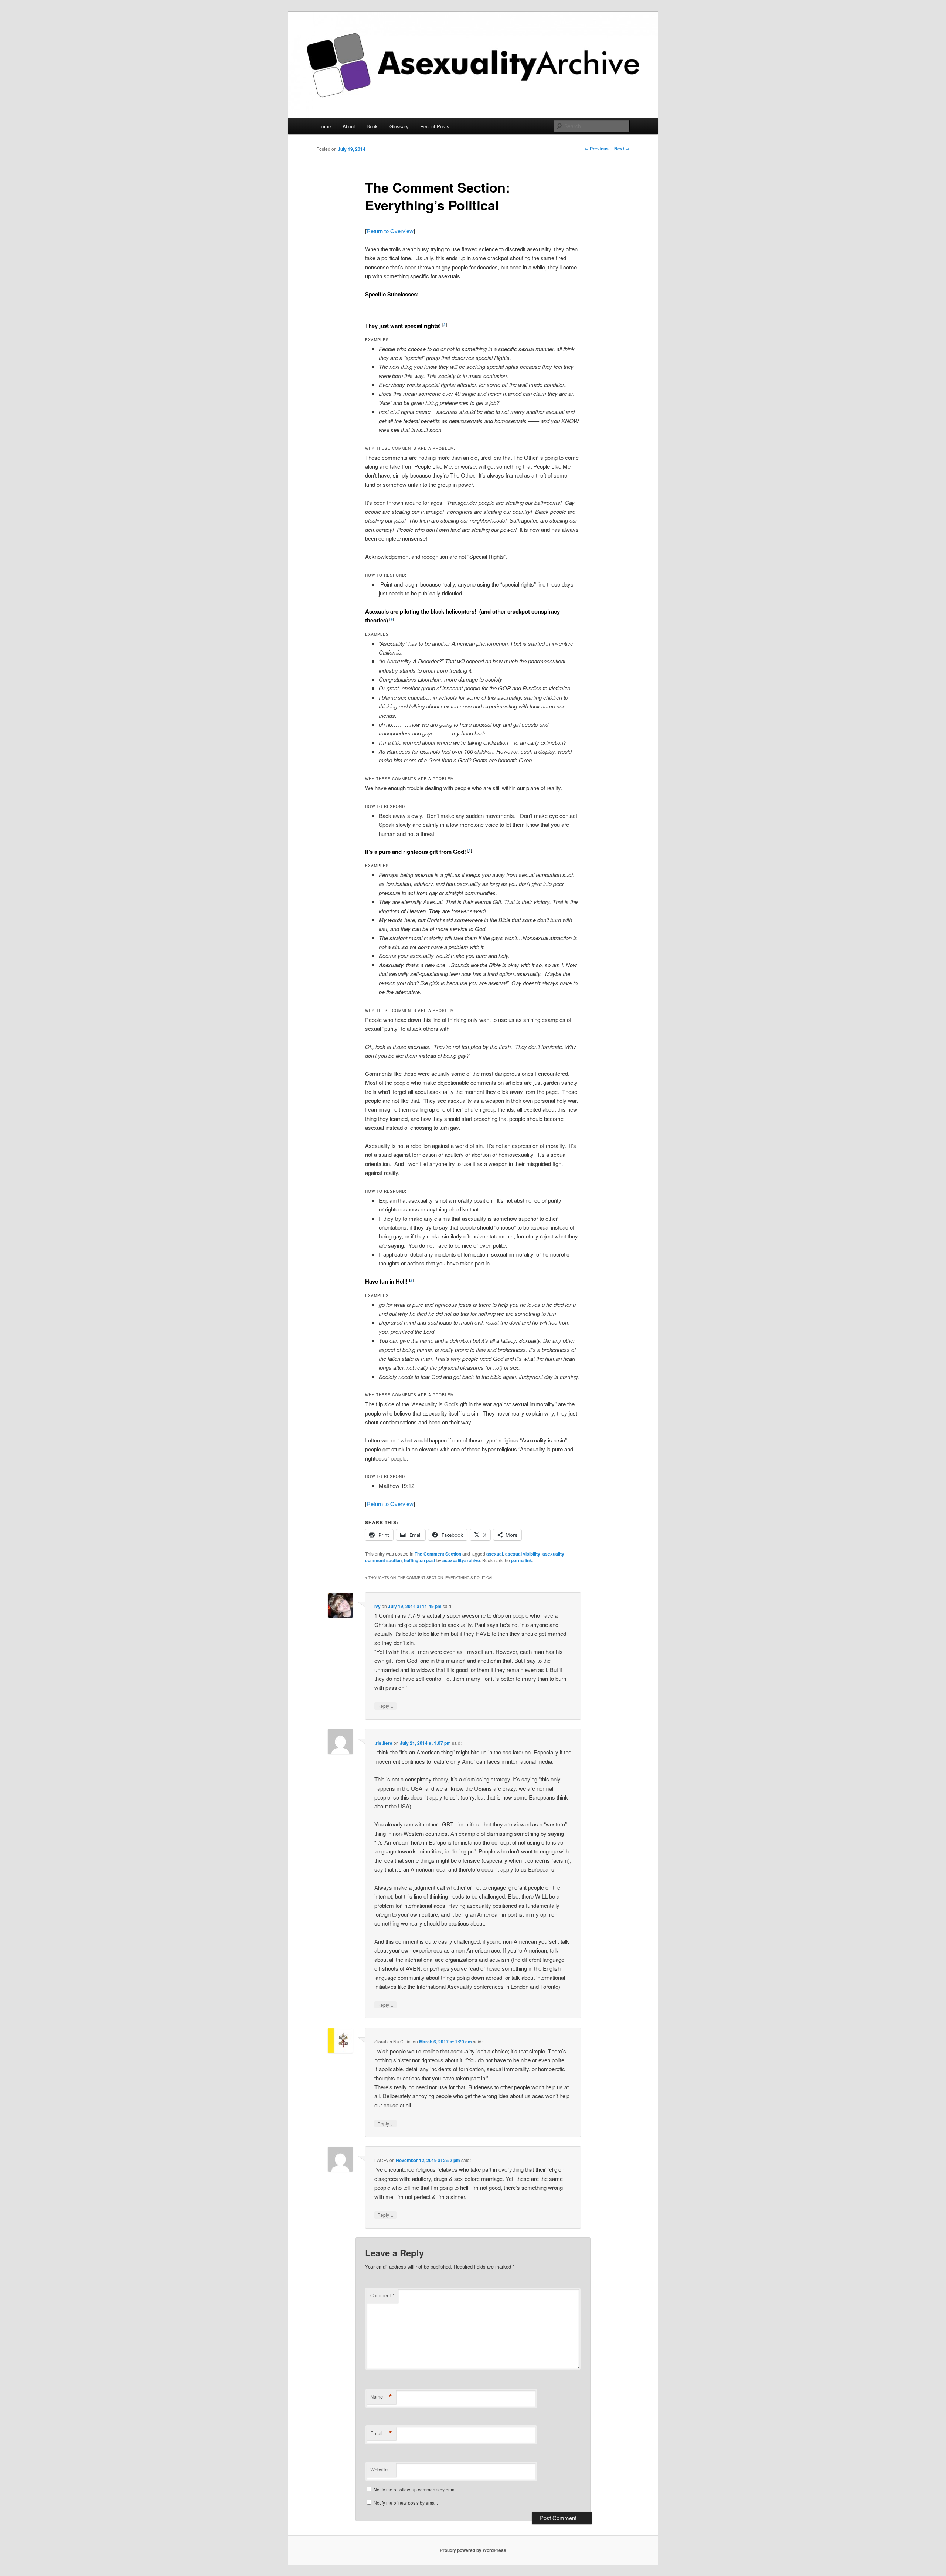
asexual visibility (523, 1554)
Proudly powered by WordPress (473, 2550)
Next (622, 149)
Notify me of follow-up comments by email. (416, 2489)
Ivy (377, 1606)
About (349, 126)
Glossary (399, 126)
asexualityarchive (461, 1560)
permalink (522, 1560)
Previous (596, 149)
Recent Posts (435, 126)
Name (381, 2397)
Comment (382, 2295)
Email (381, 2433)
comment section (383, 1560)
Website (379, 2469)
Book (372, 126)
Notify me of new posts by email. (406, 2503)
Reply (385, 1706)
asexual (495, 1554)
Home (324, 126)
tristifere (383, 1743)
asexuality (553, 1554)
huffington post (420, 1560)
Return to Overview (390, 231)
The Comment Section (438, 1554)
